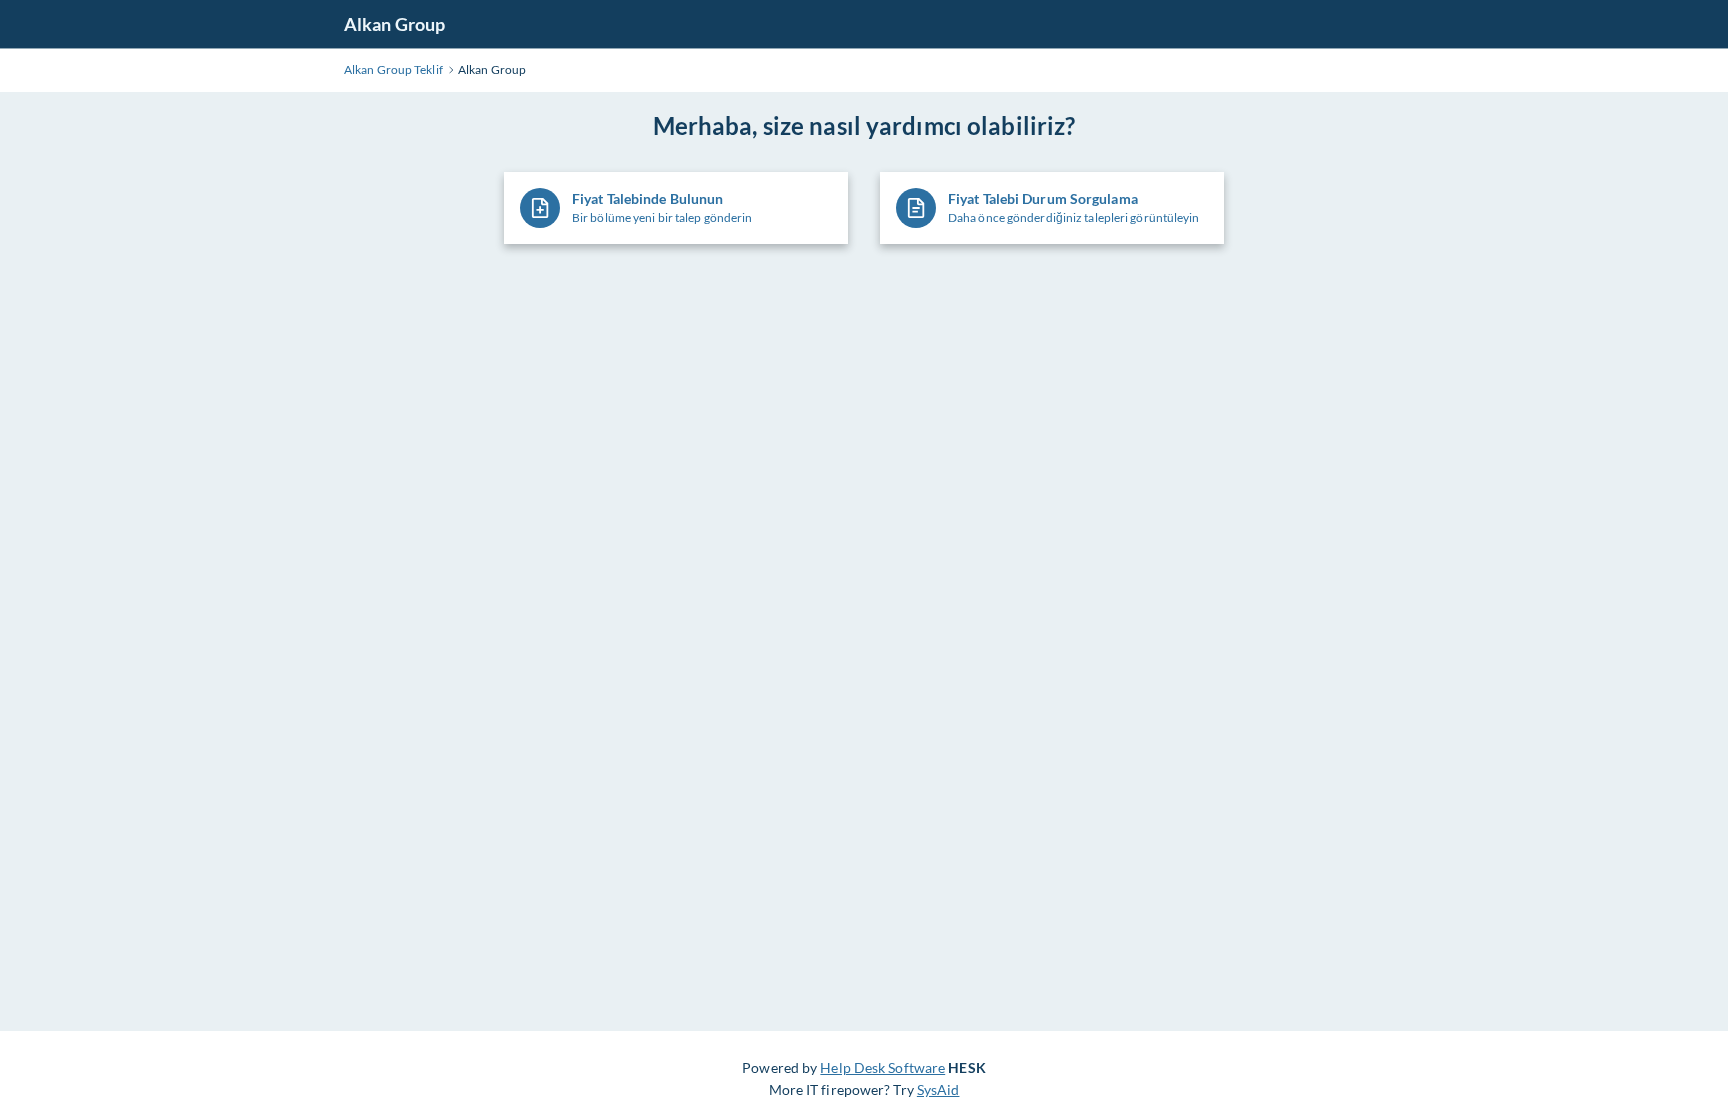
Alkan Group (394, 24)
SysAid (938, 1089)
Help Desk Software (882, 1067)
